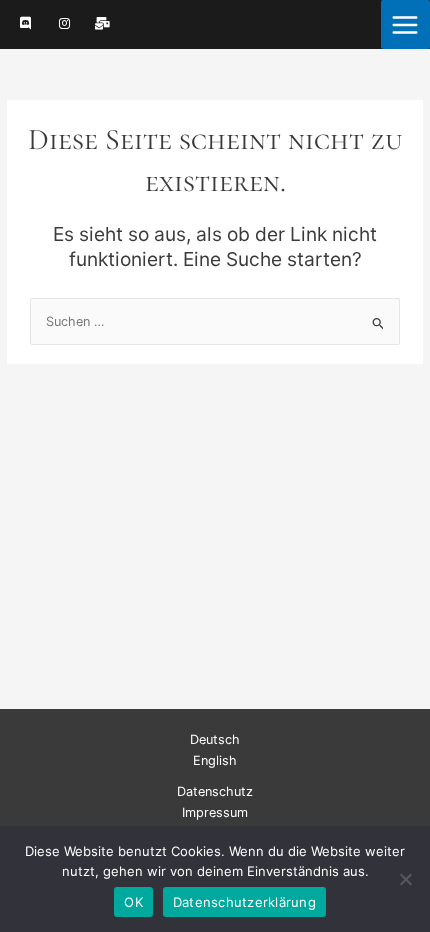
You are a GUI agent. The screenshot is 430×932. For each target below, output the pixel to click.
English (215, 760)
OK (133, 902)
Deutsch (215, 739)
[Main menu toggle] (405, 24)
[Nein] (405, 879)
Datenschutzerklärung (244, 902)
